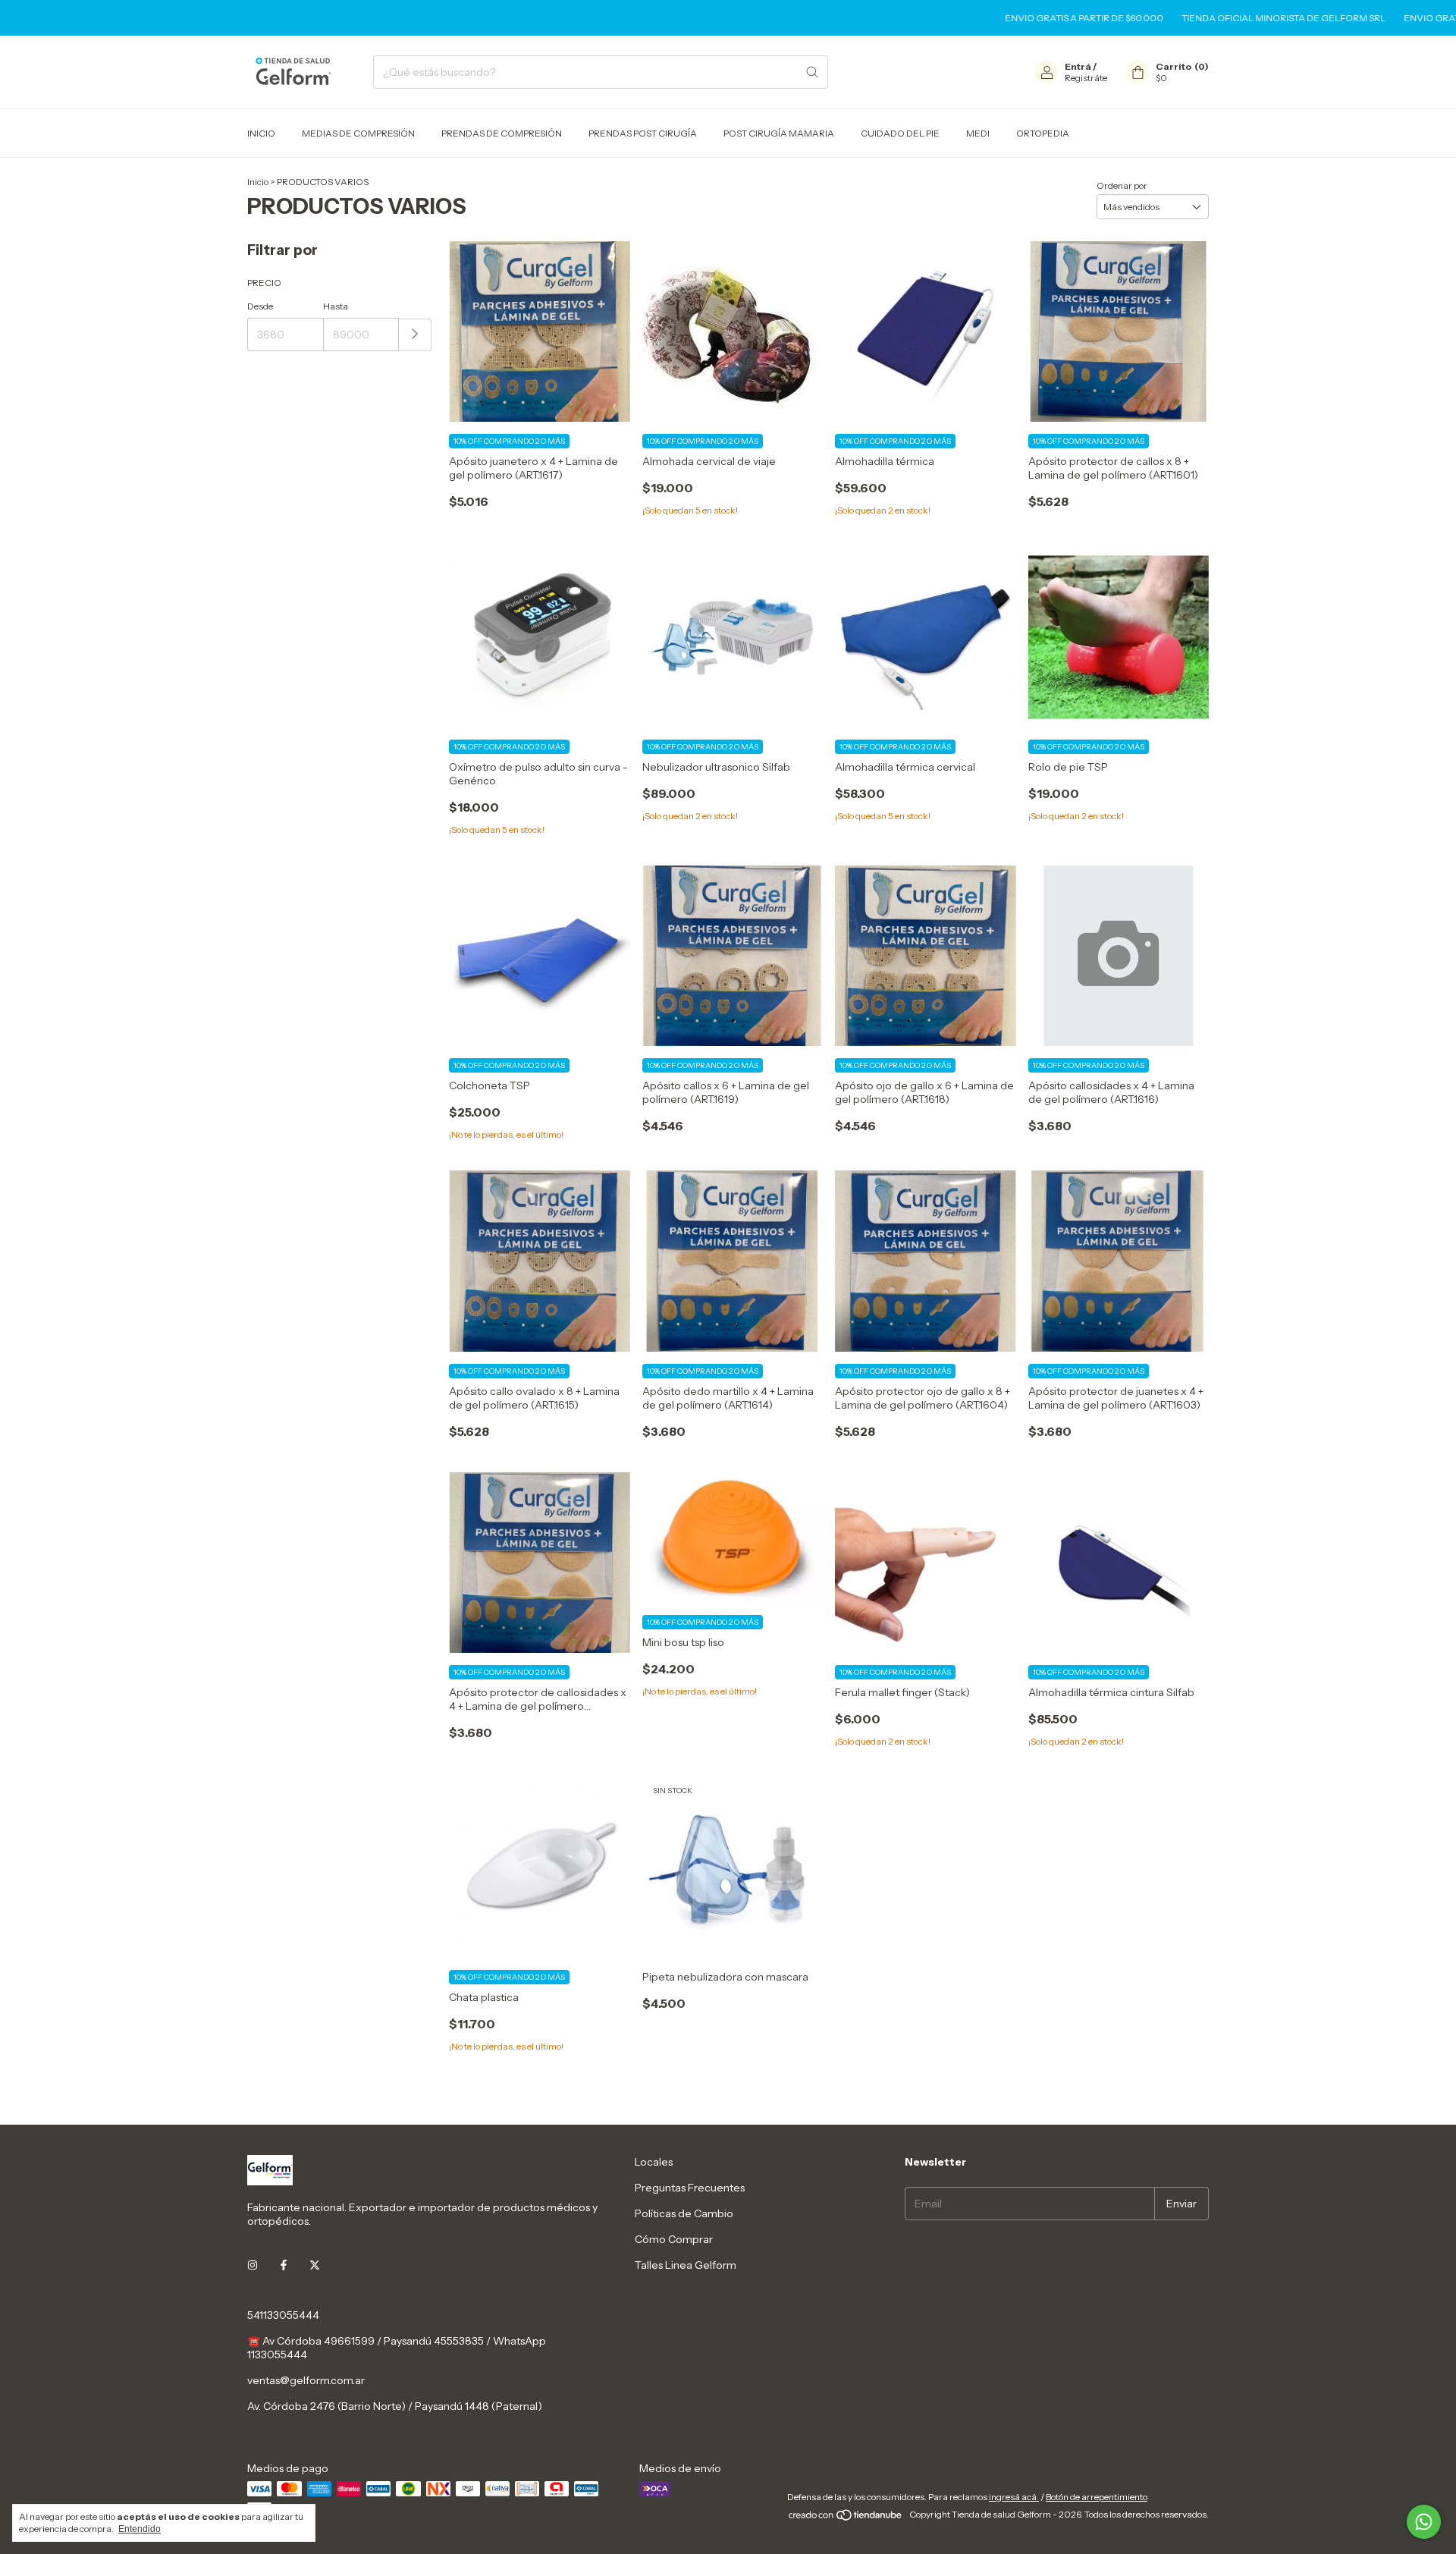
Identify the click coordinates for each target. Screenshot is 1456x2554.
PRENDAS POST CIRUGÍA (643, 133)
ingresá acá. (1014, 2497)
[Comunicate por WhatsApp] (1424, 2522)
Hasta (336, 306)
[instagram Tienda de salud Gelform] (253, 2265)
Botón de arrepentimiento (1097, 2497)
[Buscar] (812, 72)
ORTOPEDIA (1043, 133)
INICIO (261, 133)
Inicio (258, 182)
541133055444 (283, 2315)
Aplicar (415, 335)
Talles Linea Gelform (686, 2265)
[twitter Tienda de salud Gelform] (315, 2265)
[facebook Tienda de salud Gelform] (284, 2265)
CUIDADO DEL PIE (900, 133)
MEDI (978, 133)
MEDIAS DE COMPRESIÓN (358, 133)
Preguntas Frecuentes (690, 2188)
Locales (654, 2162)
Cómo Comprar (674, 2239)
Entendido (140, 2529)
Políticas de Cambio (684, 2213)
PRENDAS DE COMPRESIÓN (502, 133)
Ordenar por (1122, 185)
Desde (260, 306)
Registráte (1086, 78)
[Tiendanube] (846, 2518)
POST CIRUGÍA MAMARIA (779, 133)
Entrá (1078, 66)
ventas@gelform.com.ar (306, 2380)
